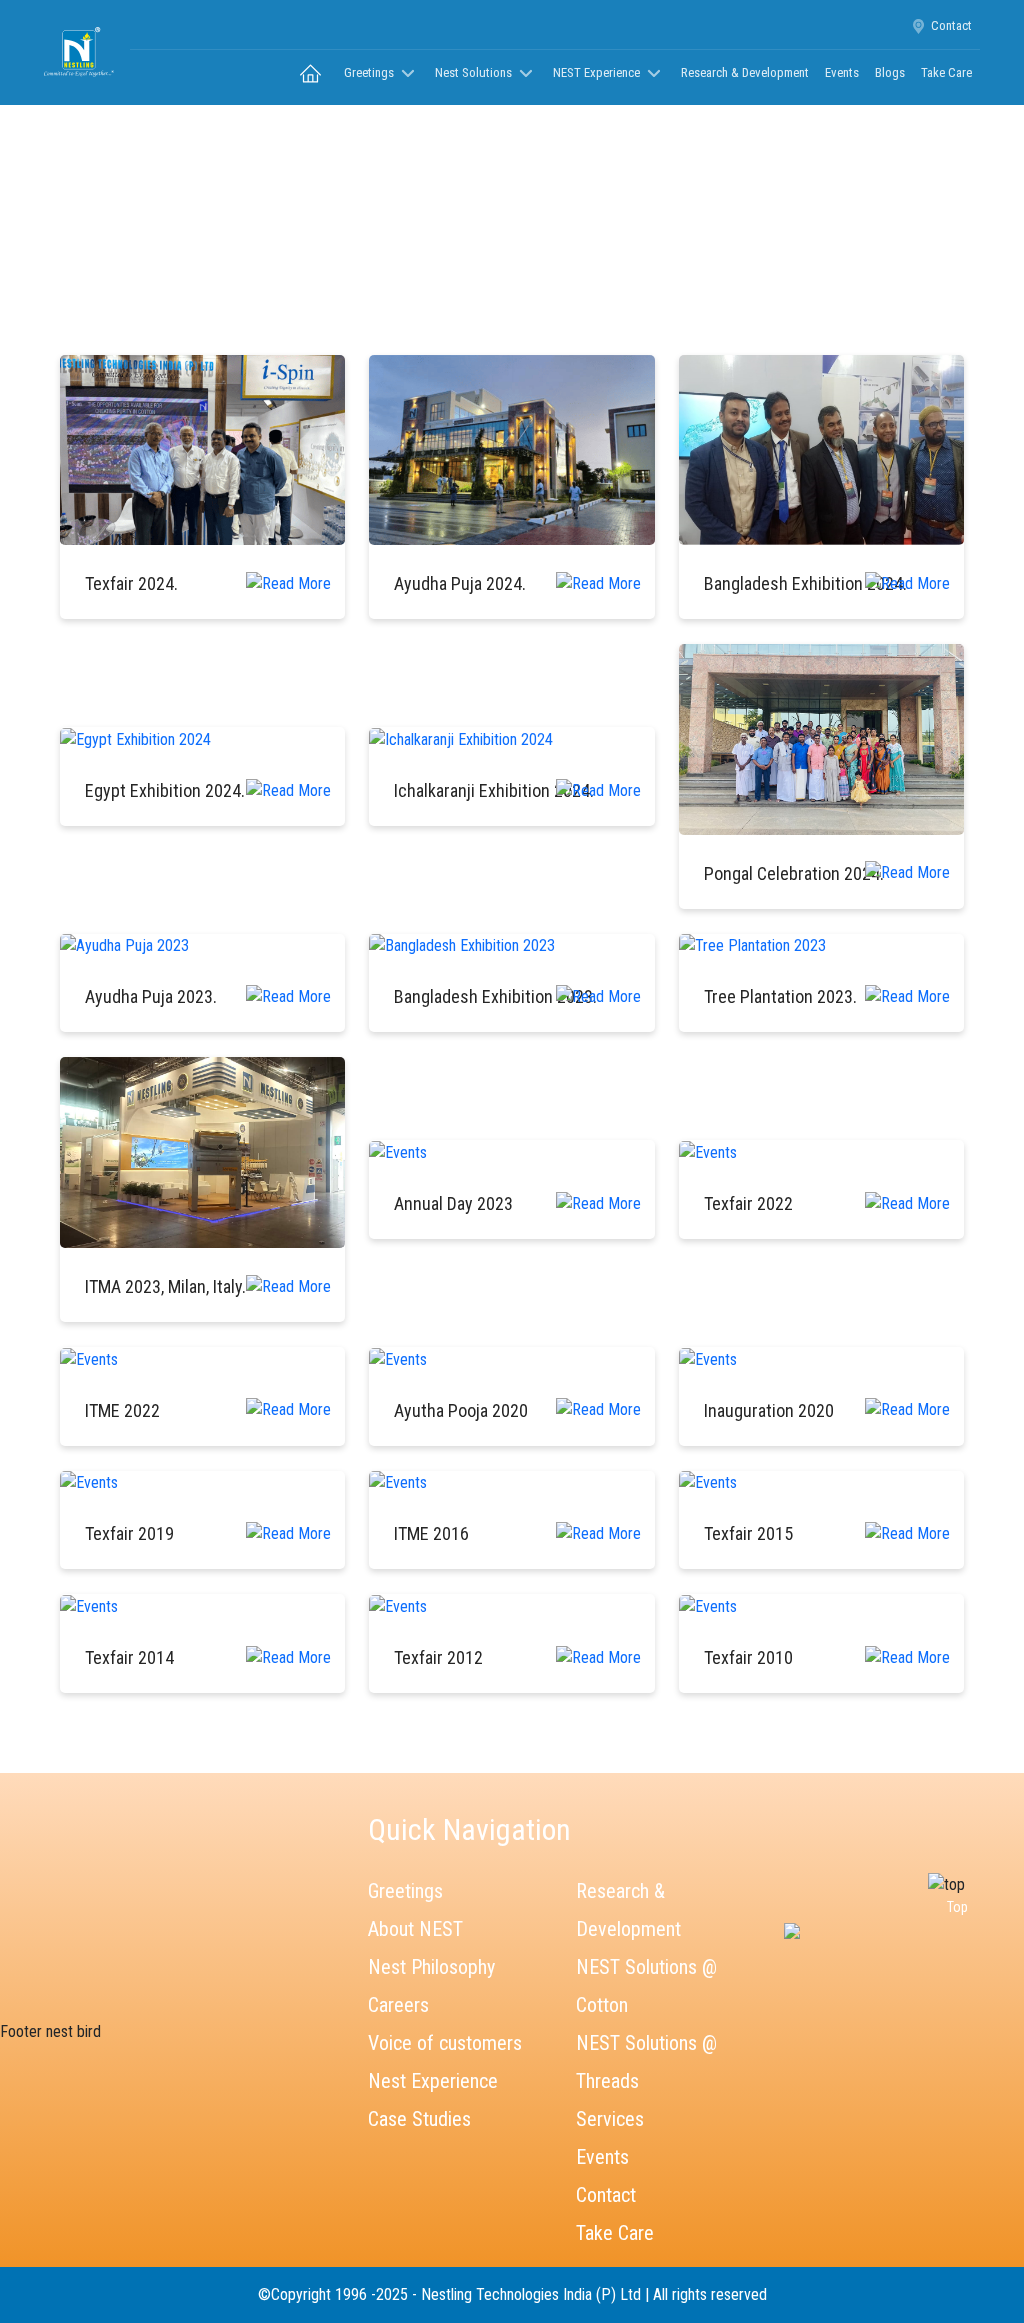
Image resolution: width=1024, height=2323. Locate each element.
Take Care (946, 72)
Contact (951, 25)
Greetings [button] (370, 72)
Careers (398, 2005)
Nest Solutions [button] (475, 72)
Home (472, 237)
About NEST (415, 1929)
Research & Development (745, 72)
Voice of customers (445, 2043)
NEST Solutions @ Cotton (646, 1986)
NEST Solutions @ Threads (646, 2062)
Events (842, 72)
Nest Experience (433, 2081)
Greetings (405, 1891)
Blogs (890, 72)
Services (610, 2119)
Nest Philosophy (431, 1967)
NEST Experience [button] (598, 72)
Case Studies (419, 2119)
